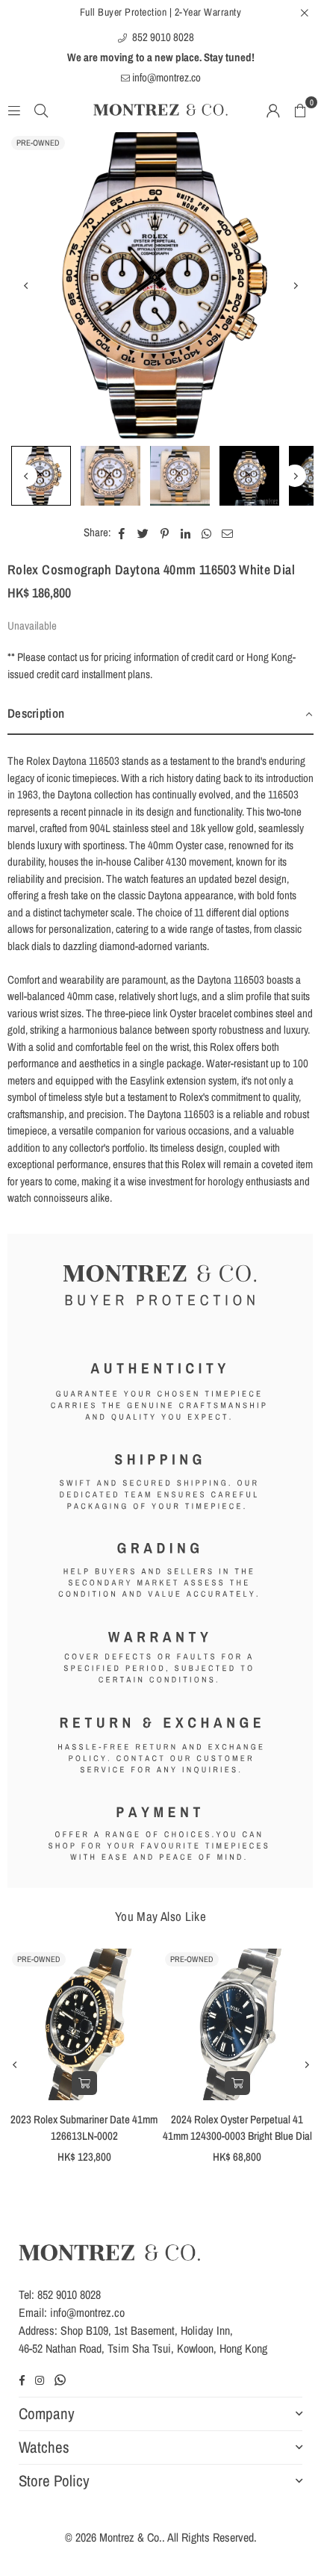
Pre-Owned (38, 143)
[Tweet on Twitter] (143, 533)
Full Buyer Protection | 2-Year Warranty (161, 12)
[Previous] (26, 285)
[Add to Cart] (84, 2083)
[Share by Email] (228, 533)
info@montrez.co (165, 77)
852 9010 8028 (162, 37)
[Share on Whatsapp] (206, 533)
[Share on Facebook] (122, 533)
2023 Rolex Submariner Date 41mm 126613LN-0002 (84, 2128)
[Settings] (273, 110)
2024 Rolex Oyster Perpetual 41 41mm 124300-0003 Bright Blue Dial (237, 2128)
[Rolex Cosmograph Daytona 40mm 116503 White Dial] (41, 476)
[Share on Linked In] (186, 533)
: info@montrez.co (84, 2312)
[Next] (295, 285)
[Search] (41, 109)
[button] (300, 110)
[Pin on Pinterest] (165, 533)
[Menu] (14, 109)
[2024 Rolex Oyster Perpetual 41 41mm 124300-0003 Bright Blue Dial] (237, 2024)
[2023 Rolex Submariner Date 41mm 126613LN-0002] (84, 2024)
